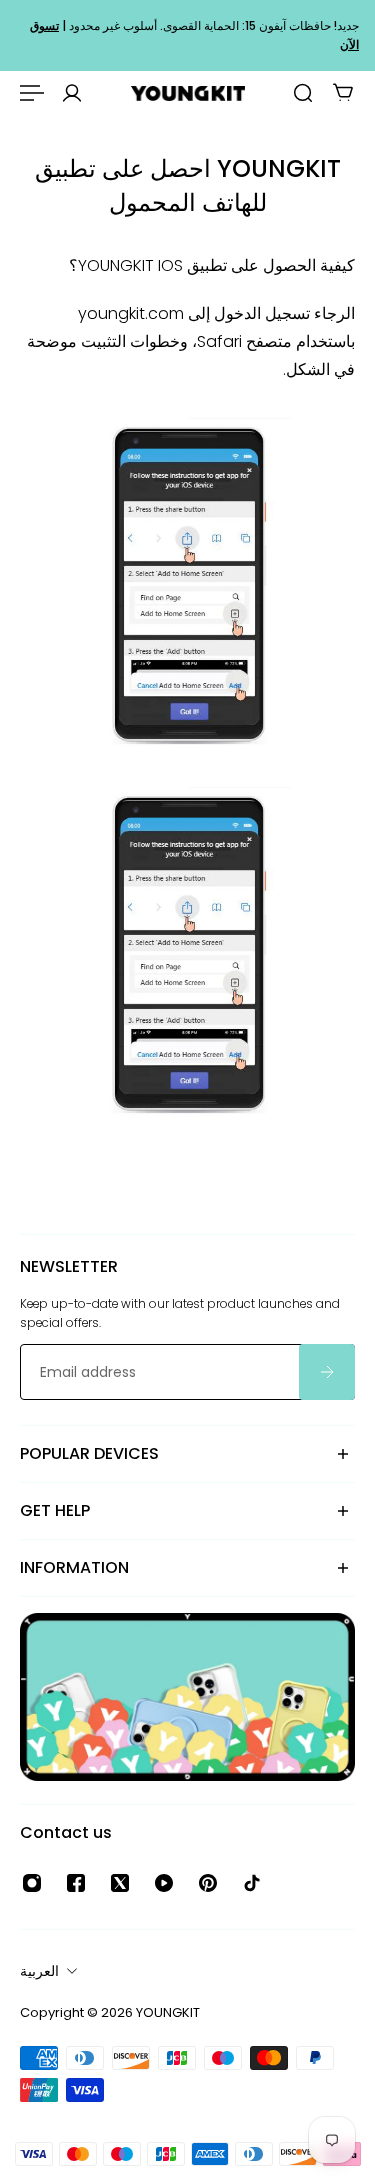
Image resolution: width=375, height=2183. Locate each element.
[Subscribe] (327, 1373)
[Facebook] (76, 1883)
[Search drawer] (303, 93)
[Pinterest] (208, 1883)
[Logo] (188, 93)
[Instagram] (32, 1883)
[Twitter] (120, 1883)
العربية (39, 1971)
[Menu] (32, 93)
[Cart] (343, 93)
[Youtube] (164, 1883)
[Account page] (72, 93)
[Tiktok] (252, 1883)
